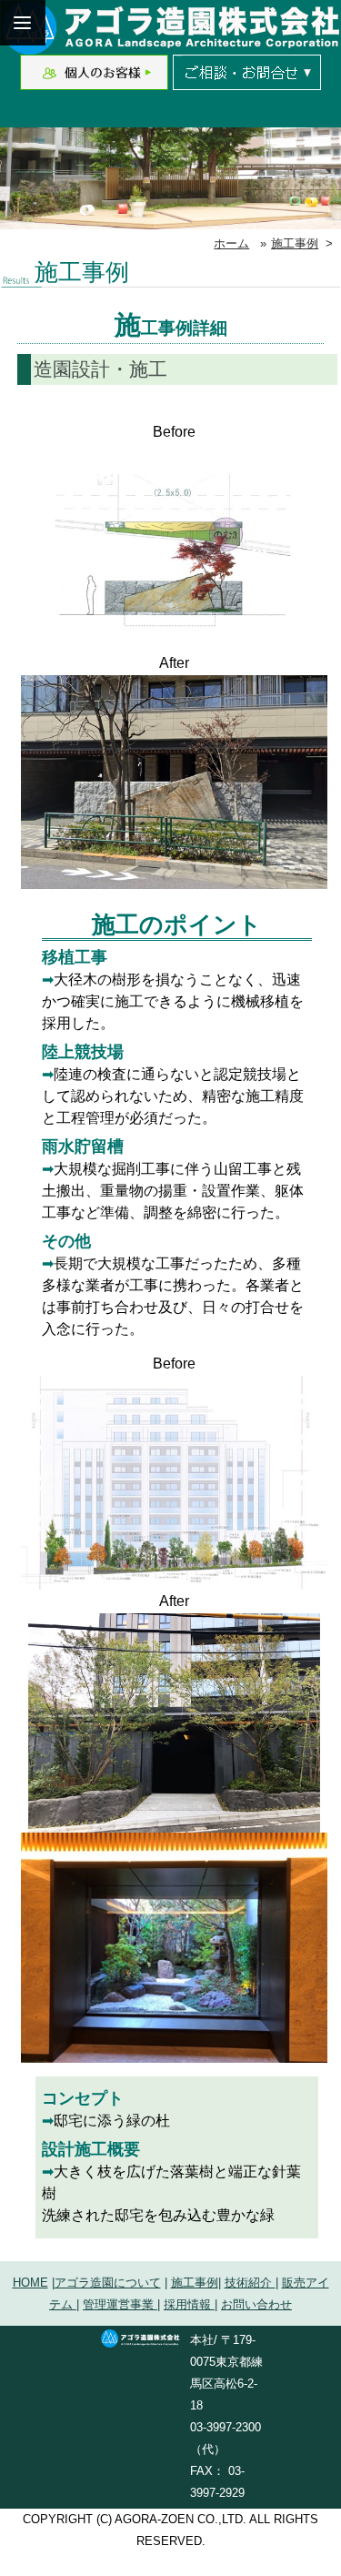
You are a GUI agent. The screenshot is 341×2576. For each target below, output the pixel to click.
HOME (30, 2283)
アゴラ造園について (108, 2283)
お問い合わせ (256, 2304)
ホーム (231, 243)
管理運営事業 (120, 2304)
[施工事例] (174, 640)
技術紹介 (250, 2283)
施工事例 (295, 243)
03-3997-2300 (226, 2427)
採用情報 (189, 2304)
